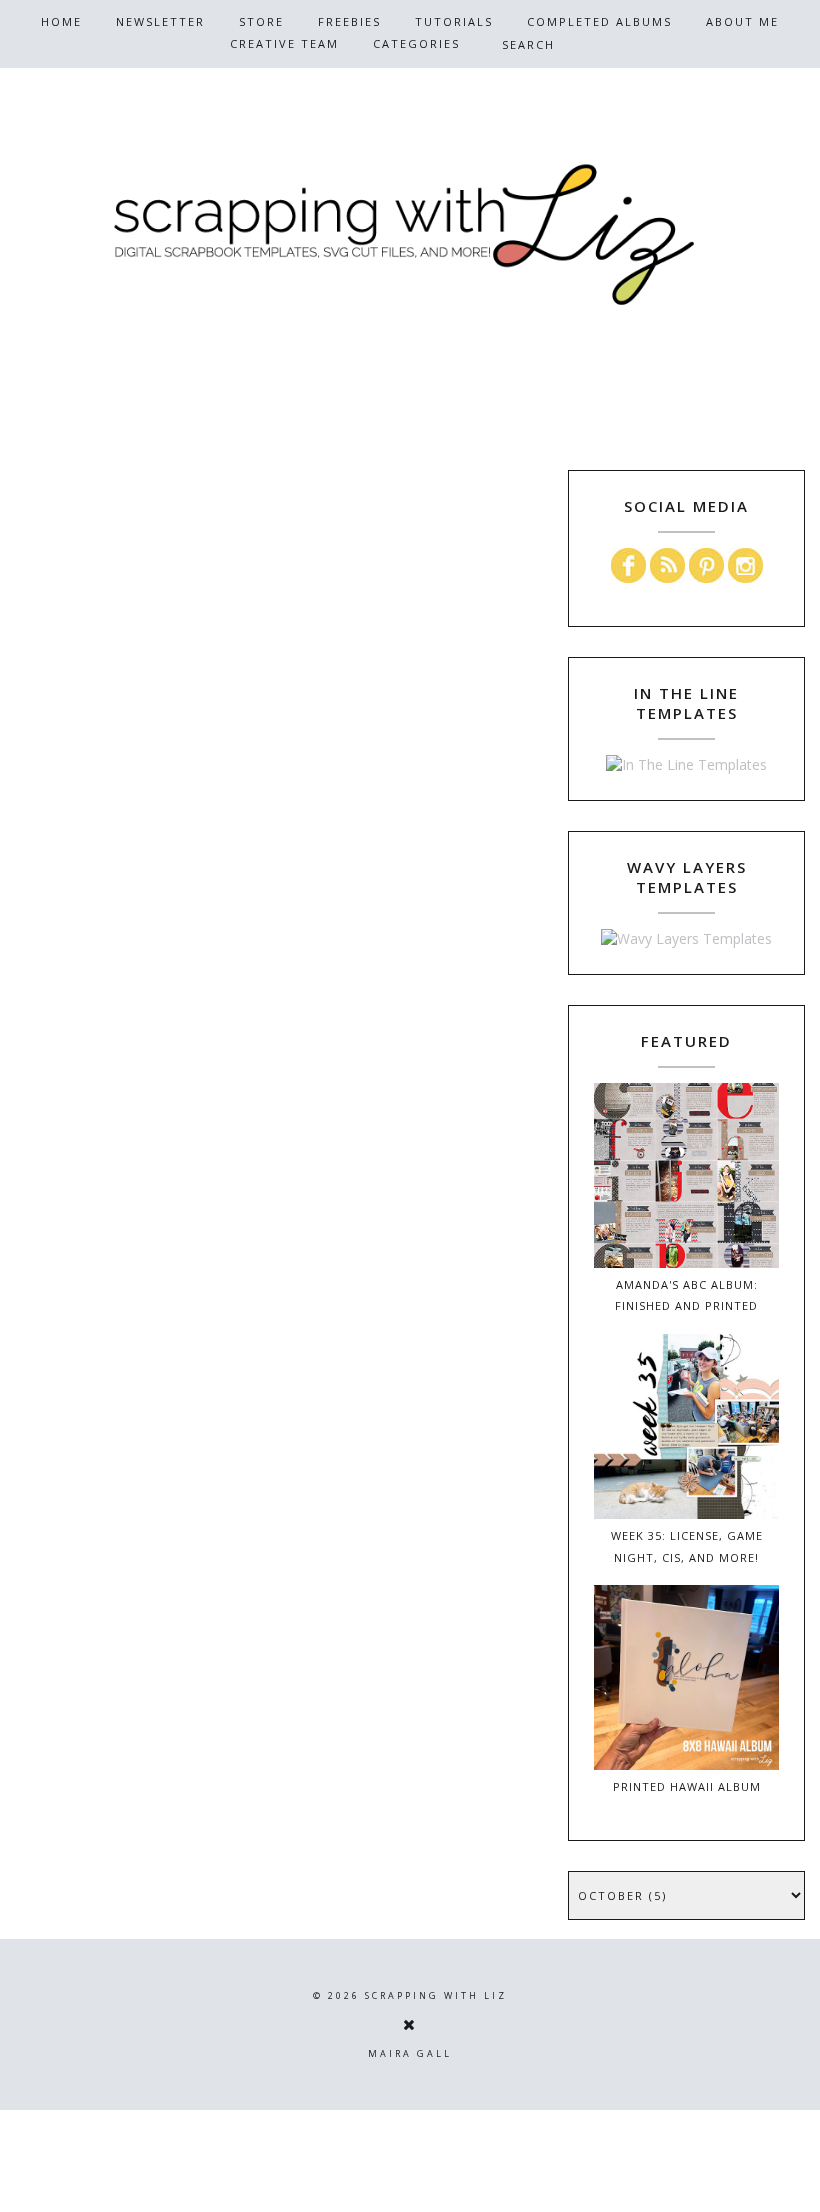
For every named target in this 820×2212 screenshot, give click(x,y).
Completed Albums (599, 21)
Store (261, 21)
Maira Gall (410, 2053)
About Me (742, 21)
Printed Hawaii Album (687, 1786)
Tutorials (454, 21)
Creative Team (284, 43)
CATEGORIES (416, 43)
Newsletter (160, 21)
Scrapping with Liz (436, 1995)
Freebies (349, 21)
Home (61, 21)
